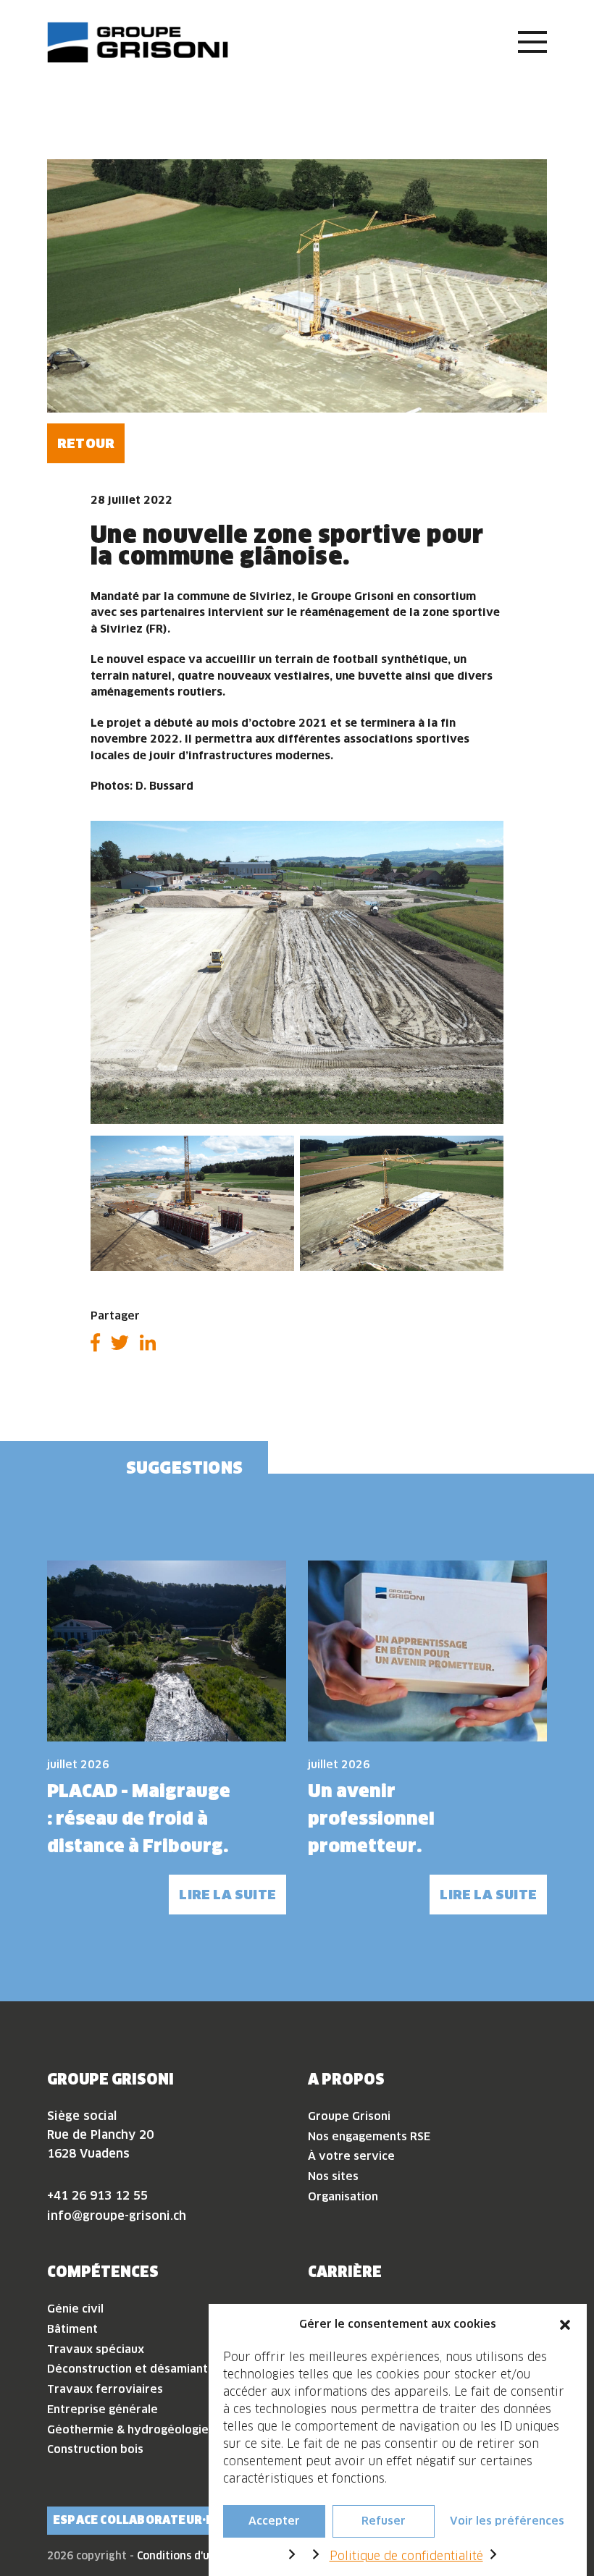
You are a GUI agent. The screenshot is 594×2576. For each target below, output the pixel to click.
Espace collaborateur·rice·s (148, 2520)
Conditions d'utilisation (196, 2556)
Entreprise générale (103, 2409)
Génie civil (75, 2309)
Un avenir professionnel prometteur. (371, 1819)
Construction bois (95, 2449)
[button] (565, 2324)
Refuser (384, 2521)
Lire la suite (227, 1895)
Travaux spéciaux (96, 2349)
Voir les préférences (507, 2521)
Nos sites (333, 2176)
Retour (86, 443)
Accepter (274, 2521)
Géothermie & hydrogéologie (128, 2429)
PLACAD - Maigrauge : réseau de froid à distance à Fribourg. (139, 1819)
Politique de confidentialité (406, 2556)
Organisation (343, 2196)
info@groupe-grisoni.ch (117, 2216)
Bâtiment (72, 2329)
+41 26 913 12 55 (97, 2195)
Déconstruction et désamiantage (138, 2369)
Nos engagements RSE (369, 2136)
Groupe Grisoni (349, 2116)
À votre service (351, 2156)
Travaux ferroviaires (105, 2389)
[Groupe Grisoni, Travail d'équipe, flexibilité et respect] (138, 42)
